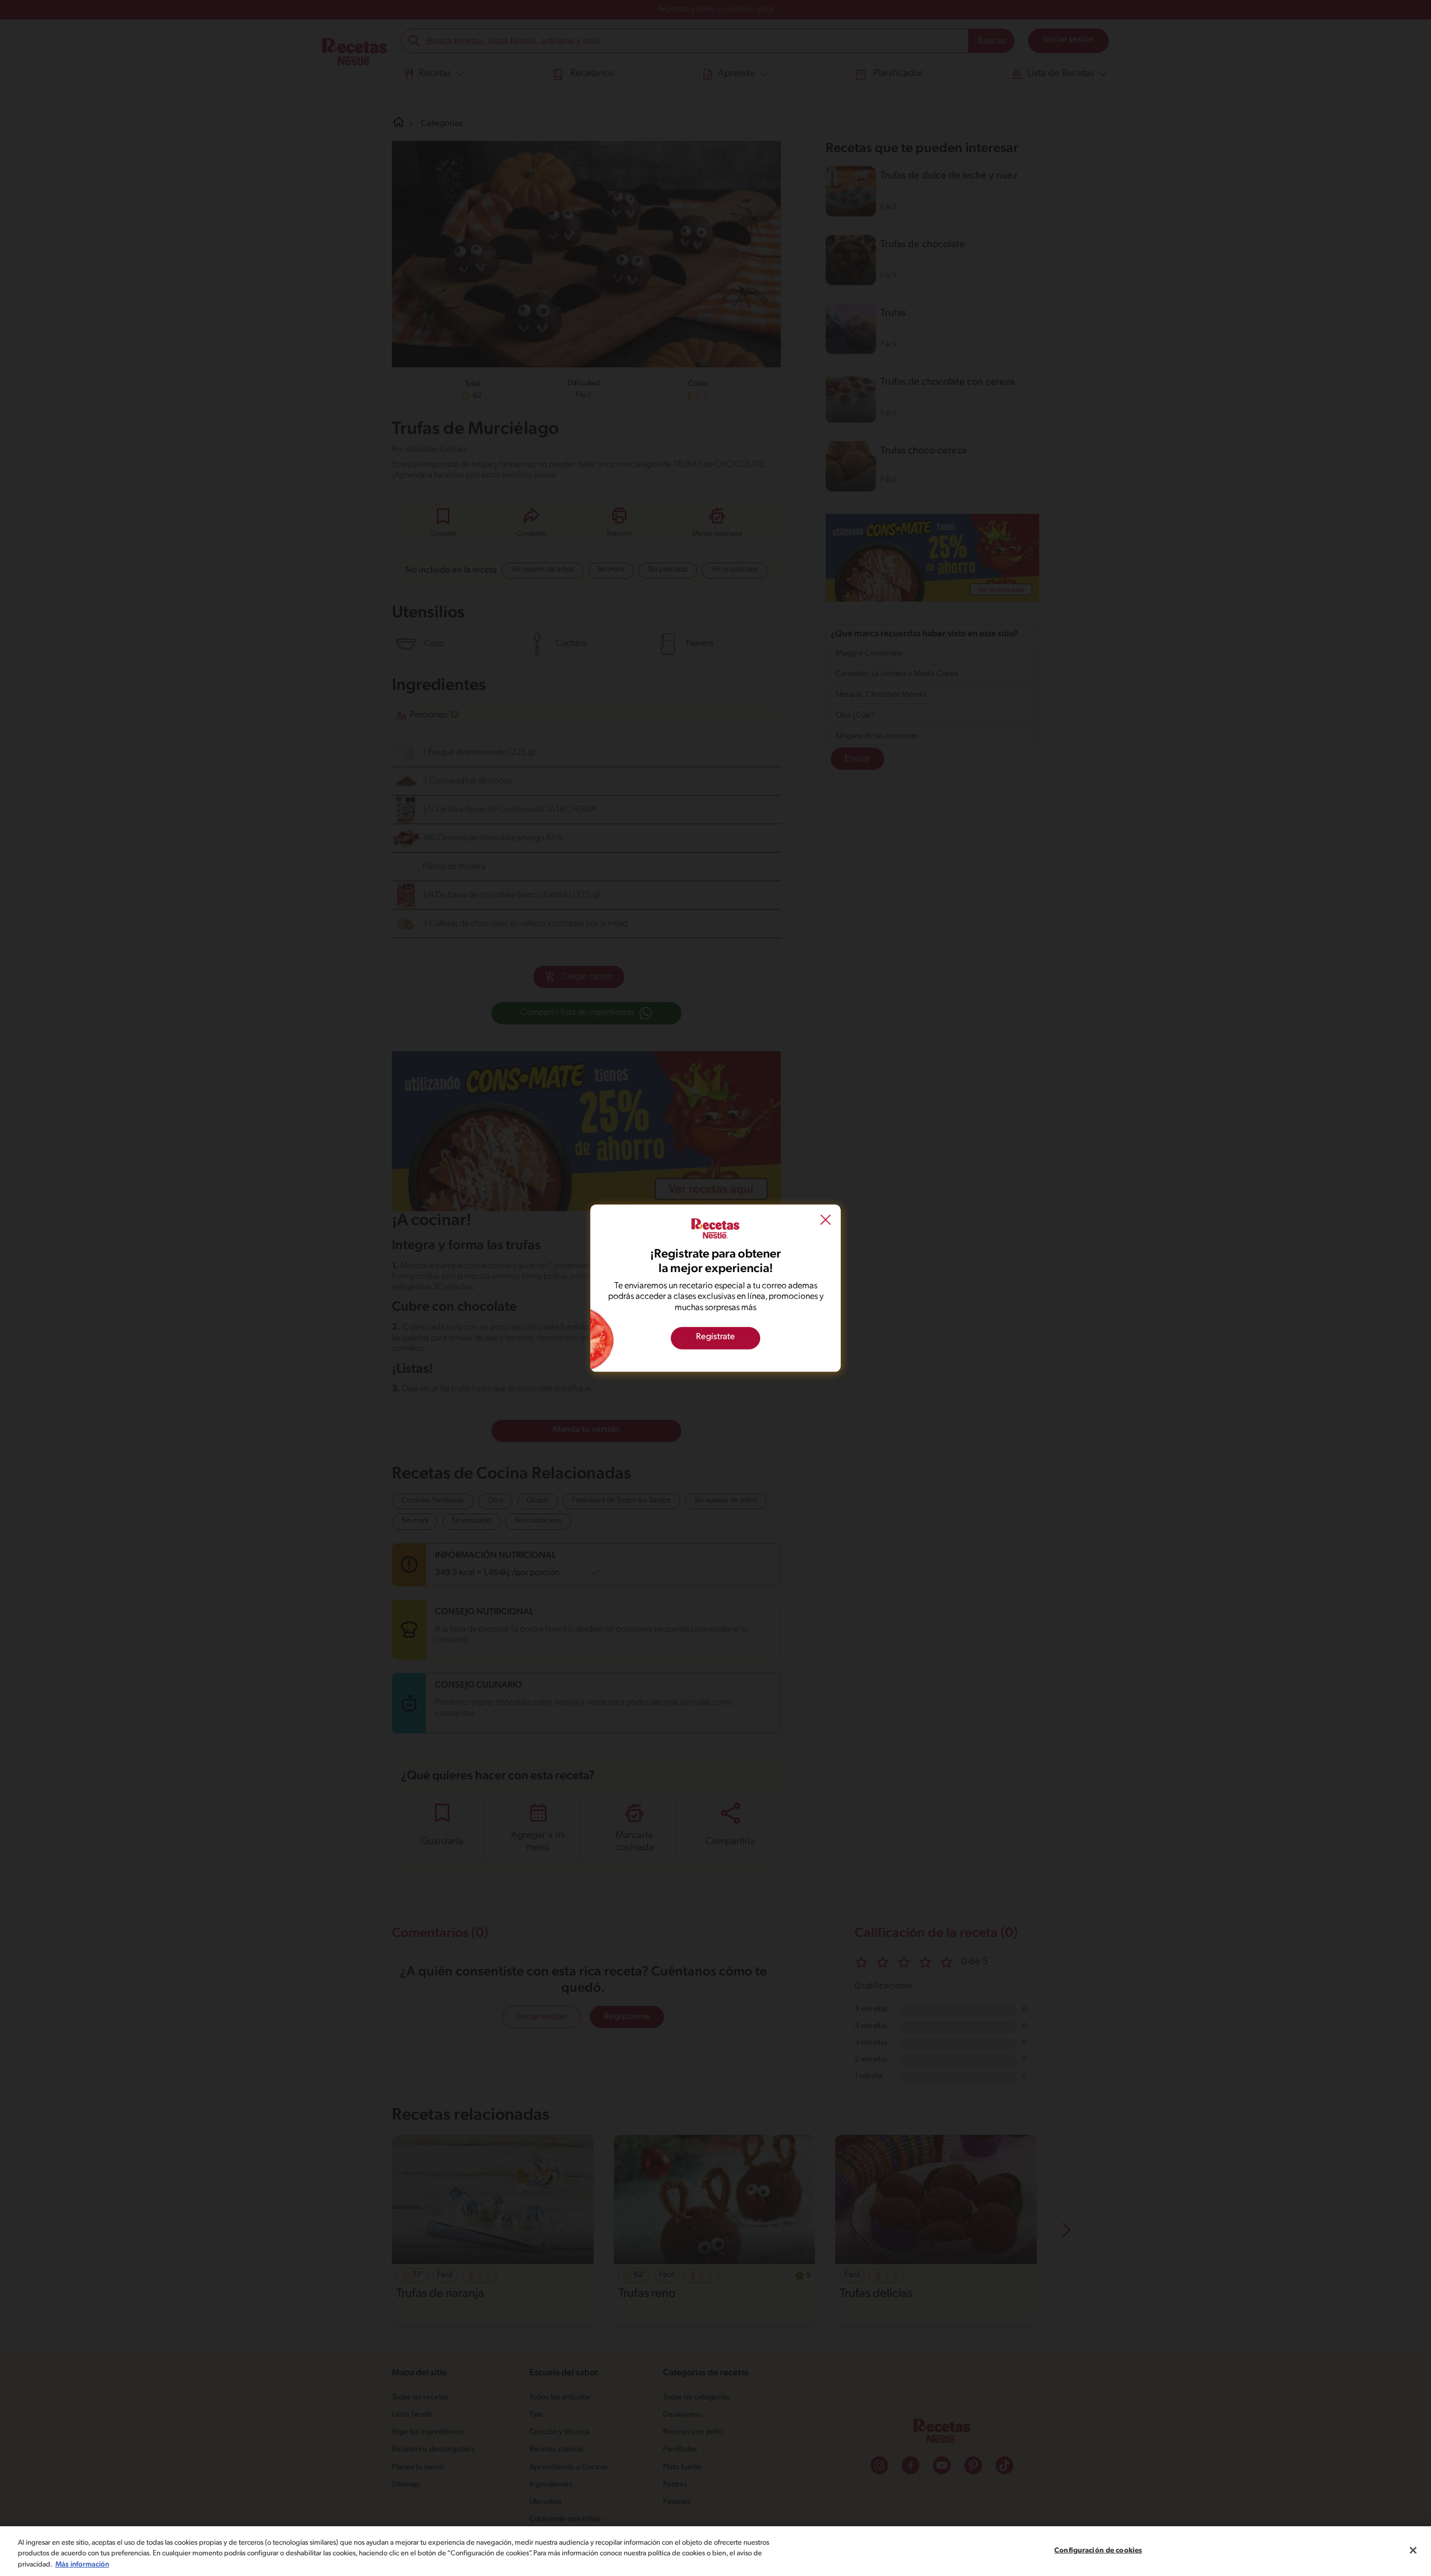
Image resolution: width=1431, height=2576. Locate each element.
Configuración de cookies (1098, 2550)
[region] (715, 2551)
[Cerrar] (1413, 2550)
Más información (82, 2565)
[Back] (826, 1221)
